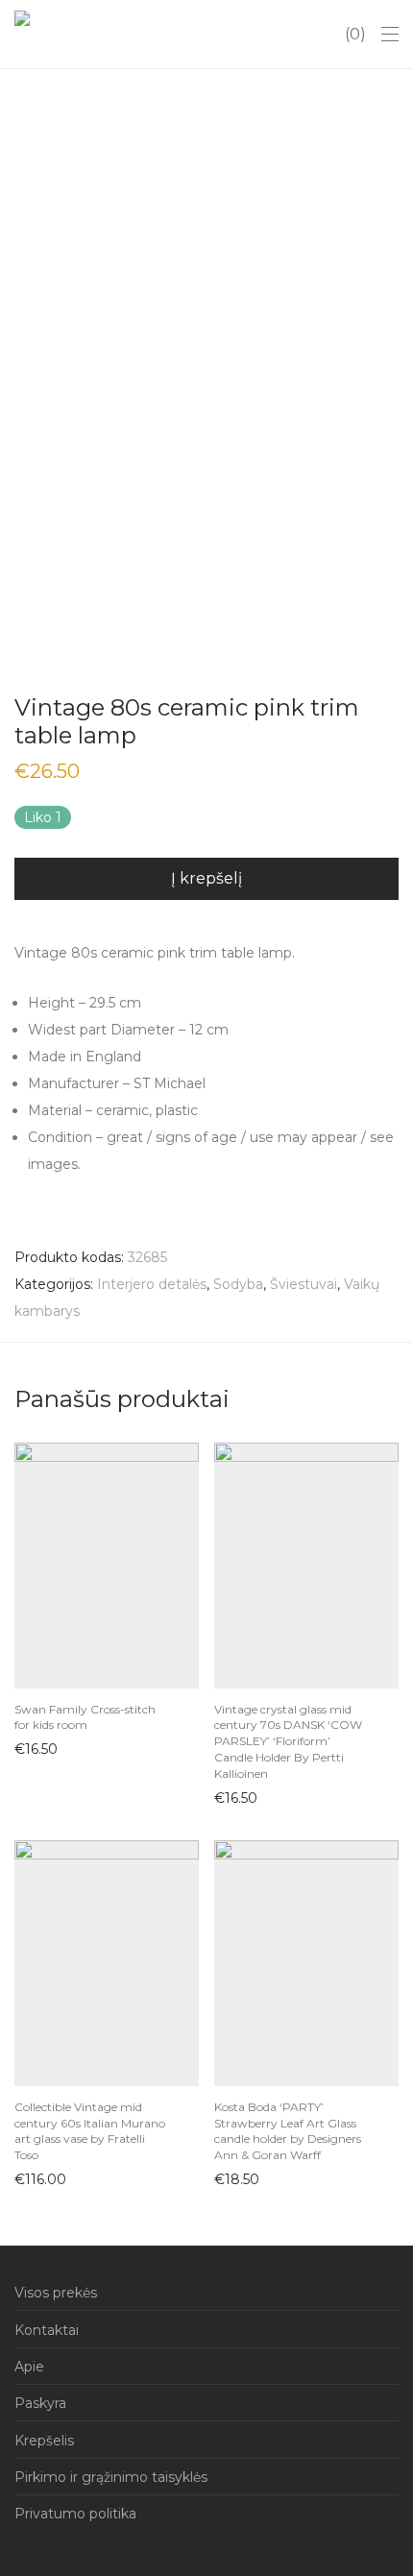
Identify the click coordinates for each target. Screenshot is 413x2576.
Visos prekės (56, 2293)
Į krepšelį (206, 878)
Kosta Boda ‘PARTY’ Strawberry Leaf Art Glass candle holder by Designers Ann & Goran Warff (288, 2131)
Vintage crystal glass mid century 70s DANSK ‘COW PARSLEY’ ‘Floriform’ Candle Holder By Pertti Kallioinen (288, 1741)
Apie (29, 2367)
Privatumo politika (75, 2514)
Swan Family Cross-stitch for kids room (85, 1717)
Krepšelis (44, 2441)
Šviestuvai (304, 1284)
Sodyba (238, 1284)
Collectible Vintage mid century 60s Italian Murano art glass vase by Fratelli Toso (90, 2131)
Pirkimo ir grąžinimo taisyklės (111, 2477)
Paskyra (40, 2403)
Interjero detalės (152, 1284)
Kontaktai (47, 2330)
